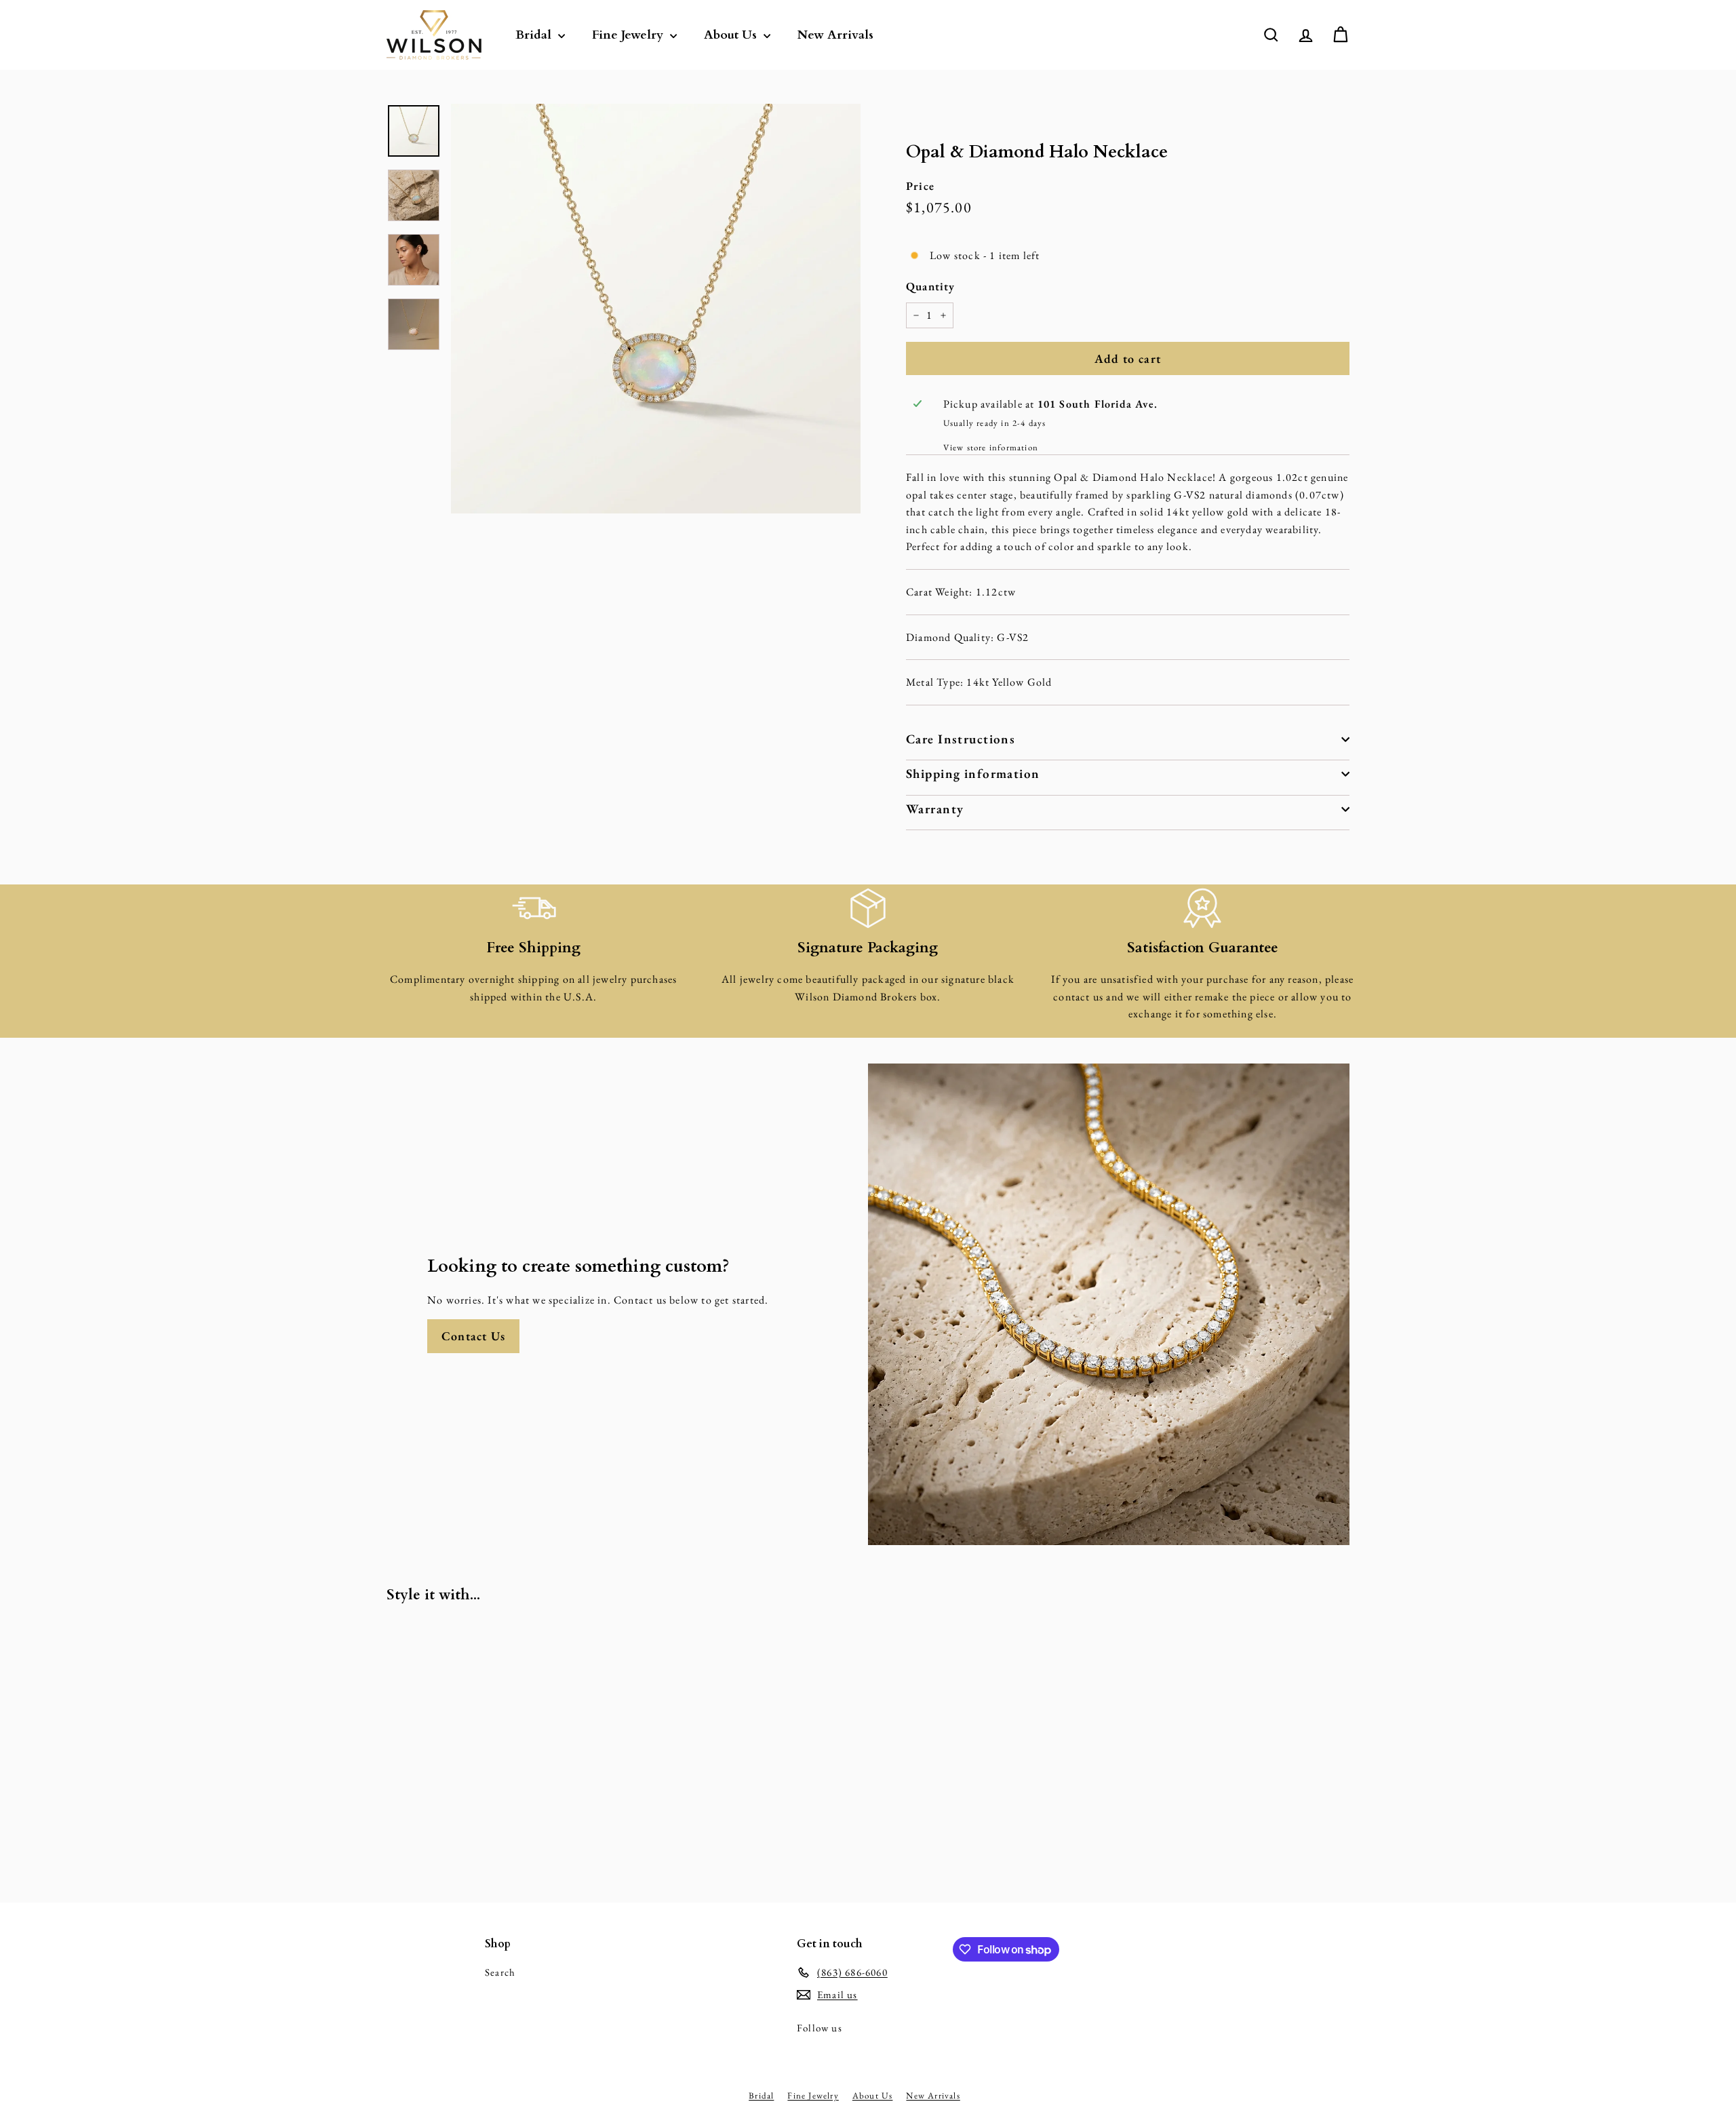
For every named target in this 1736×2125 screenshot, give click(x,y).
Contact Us (473, 1336)
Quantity (931, 286)
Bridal (535, 35)
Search (500, 1972)
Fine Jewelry (629, 35)
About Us (732, 35)
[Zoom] (656, 309)
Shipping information (973, 774)
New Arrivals (835, 35)
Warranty (935, 809)
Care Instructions (961, 739)
